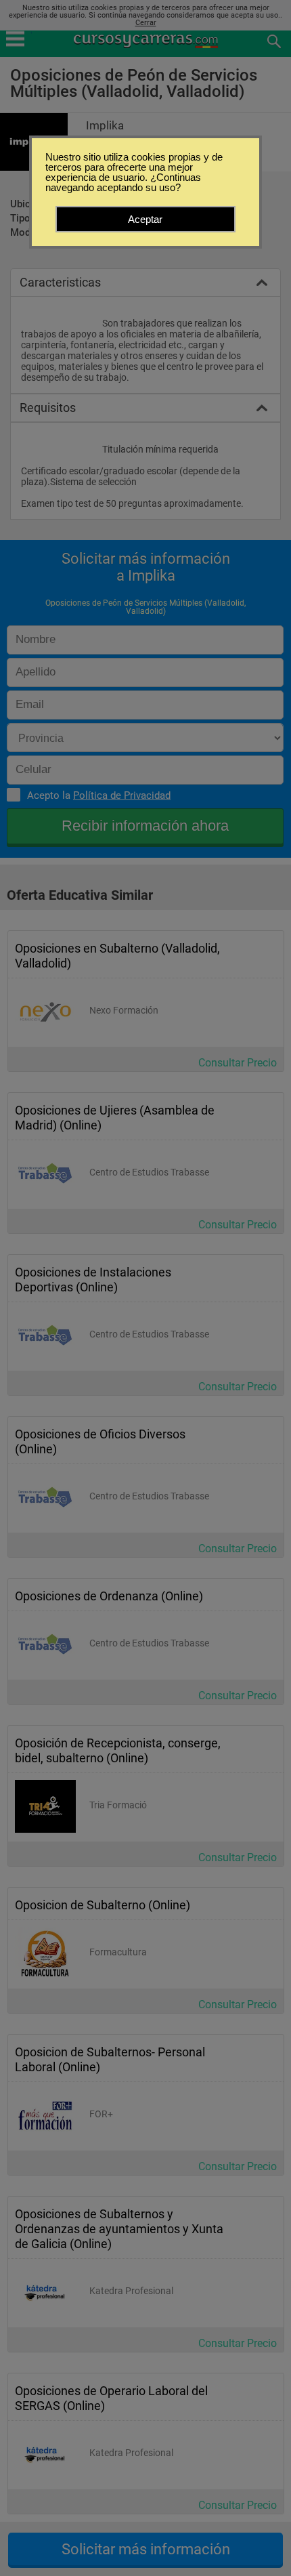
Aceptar (145, 219)
